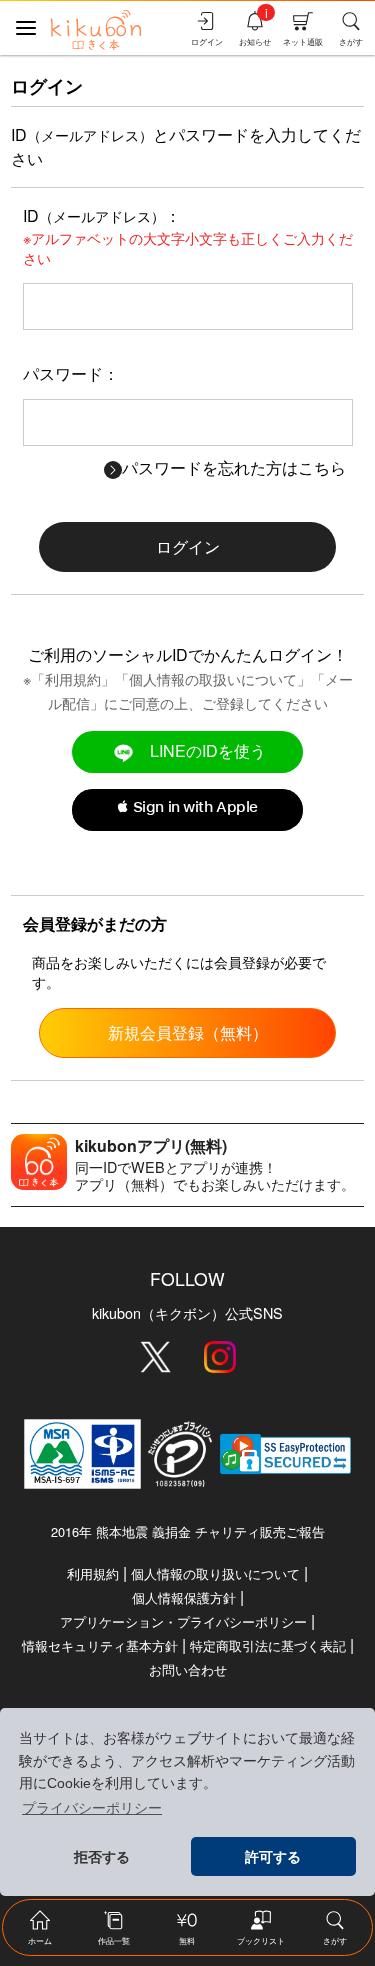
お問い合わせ (188, 1669)
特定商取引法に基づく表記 (268, 1645)
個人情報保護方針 (184, 1597)
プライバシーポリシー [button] (92, 1808)
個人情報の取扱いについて (213, 678)
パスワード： (71, 373)
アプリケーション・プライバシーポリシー (183, 1621)
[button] (187, 810)
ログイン (188, 546)
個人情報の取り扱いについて (215, 1573)
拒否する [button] (102, 1857)
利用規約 (73, 678)
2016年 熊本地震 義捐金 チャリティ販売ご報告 (188, 1531)
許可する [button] (273, 1857)
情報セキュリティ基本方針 (100, 1645)
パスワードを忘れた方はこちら (234, 467)
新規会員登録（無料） (188, 1032)
